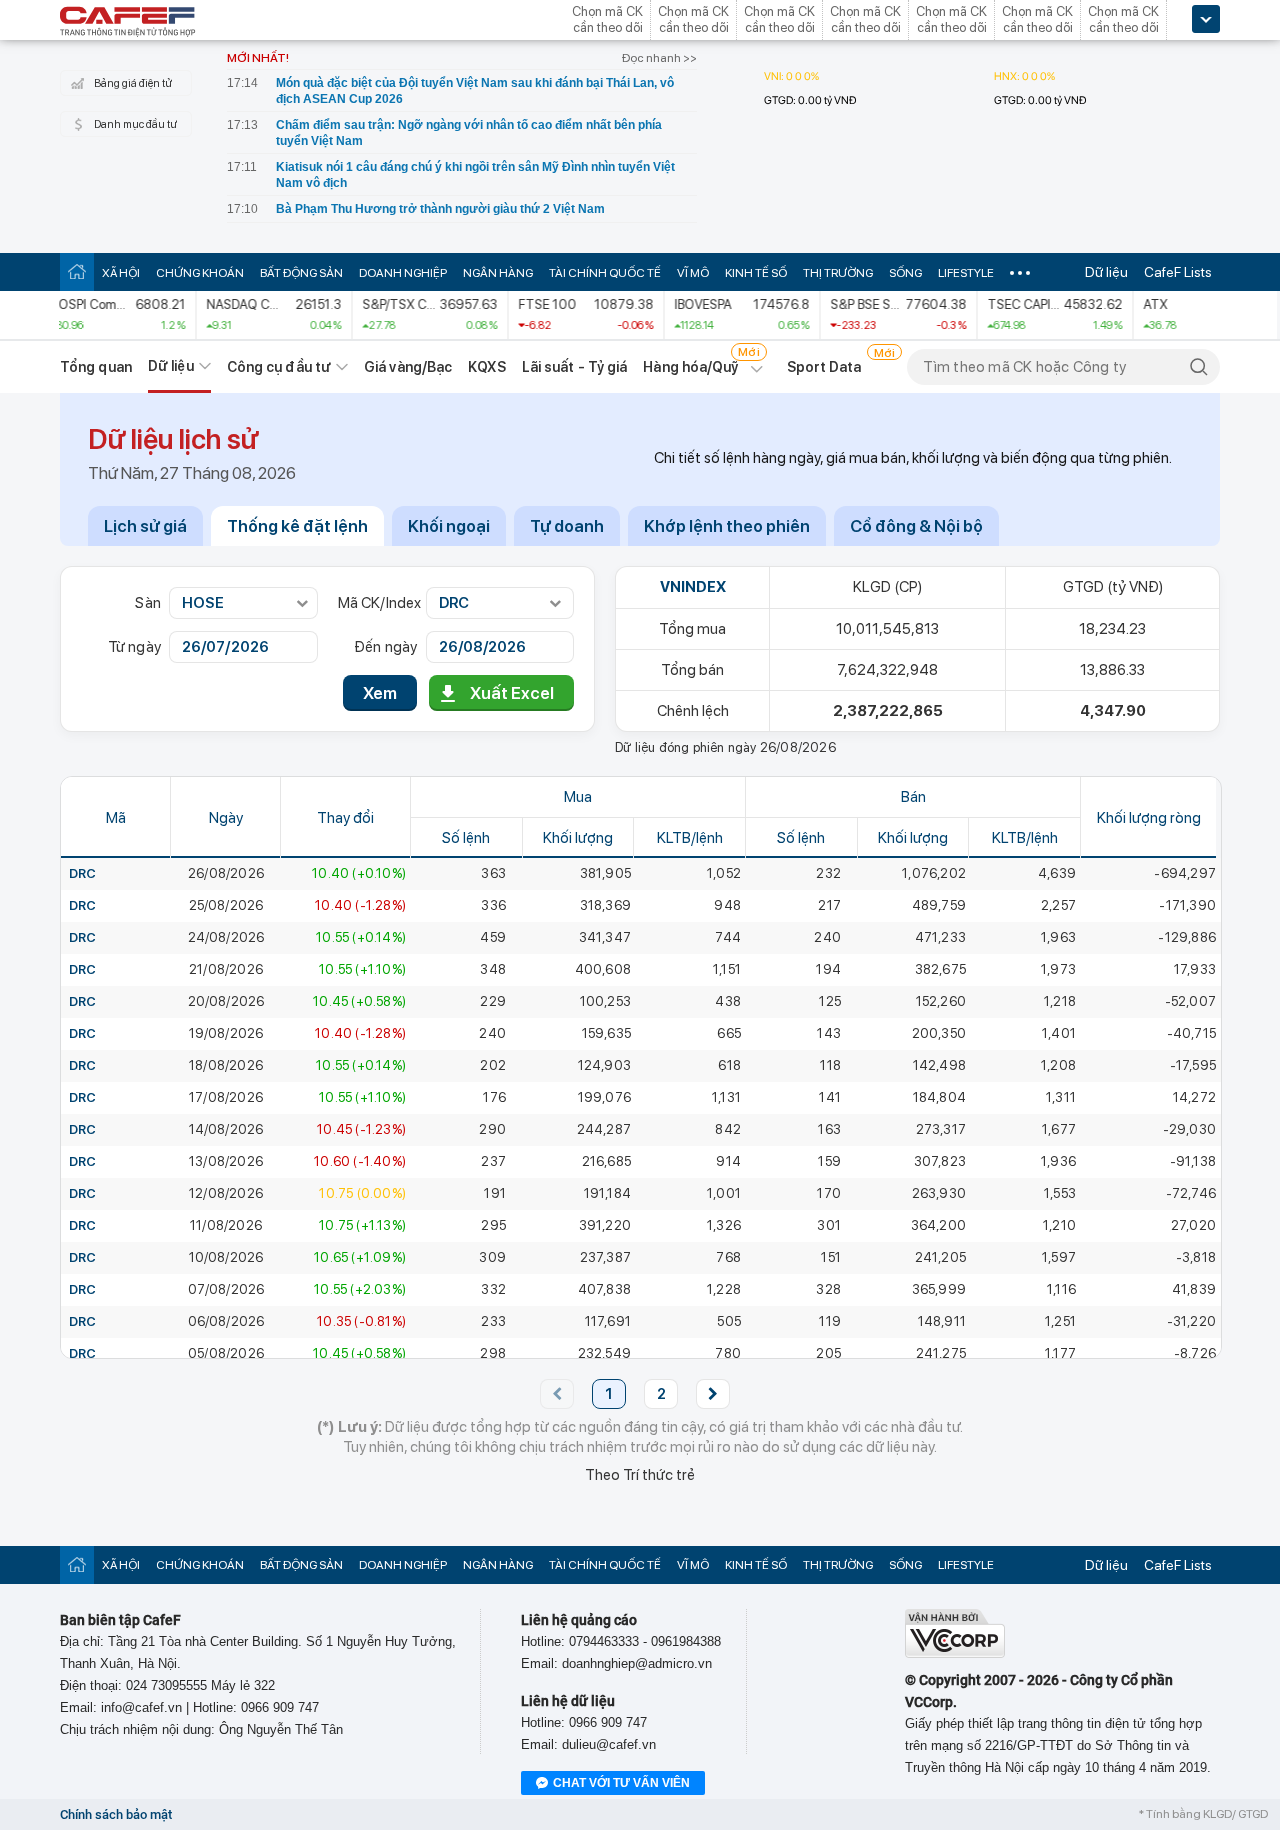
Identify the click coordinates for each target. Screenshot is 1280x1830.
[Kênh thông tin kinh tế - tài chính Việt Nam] (128, 23)
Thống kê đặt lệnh (297, 526)
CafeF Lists (1178, 272)
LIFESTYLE (966, 273)
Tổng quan (96, 367)
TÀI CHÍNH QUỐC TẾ (605, 273)
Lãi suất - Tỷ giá (575, 367)
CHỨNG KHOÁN (200, 273)
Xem (380, 693)
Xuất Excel (512, 693)
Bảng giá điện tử (133, 83)
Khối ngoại (449, 526)
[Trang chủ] (77, 271)
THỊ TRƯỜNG (838, 273)
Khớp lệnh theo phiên (727, 526)
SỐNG (905, 273)
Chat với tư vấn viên (621, 1783)
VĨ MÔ (693, 273)
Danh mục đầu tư (135, 124)
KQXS (486, 367)
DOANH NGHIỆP (403, 273)
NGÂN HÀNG (498, 273)
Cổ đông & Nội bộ (916, 526)
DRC (83, 873)
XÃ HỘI (121, 273)
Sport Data (824, 367)
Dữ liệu (1106, 272)
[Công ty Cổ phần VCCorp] (955, 1653)
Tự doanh (567, 526)
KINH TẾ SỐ (756, 273)
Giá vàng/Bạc (408, 367)
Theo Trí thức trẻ (640, 1475)
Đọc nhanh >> (659, 58)
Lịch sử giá (145, 526)
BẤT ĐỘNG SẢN (301, 273)
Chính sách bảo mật (116, 1814)
